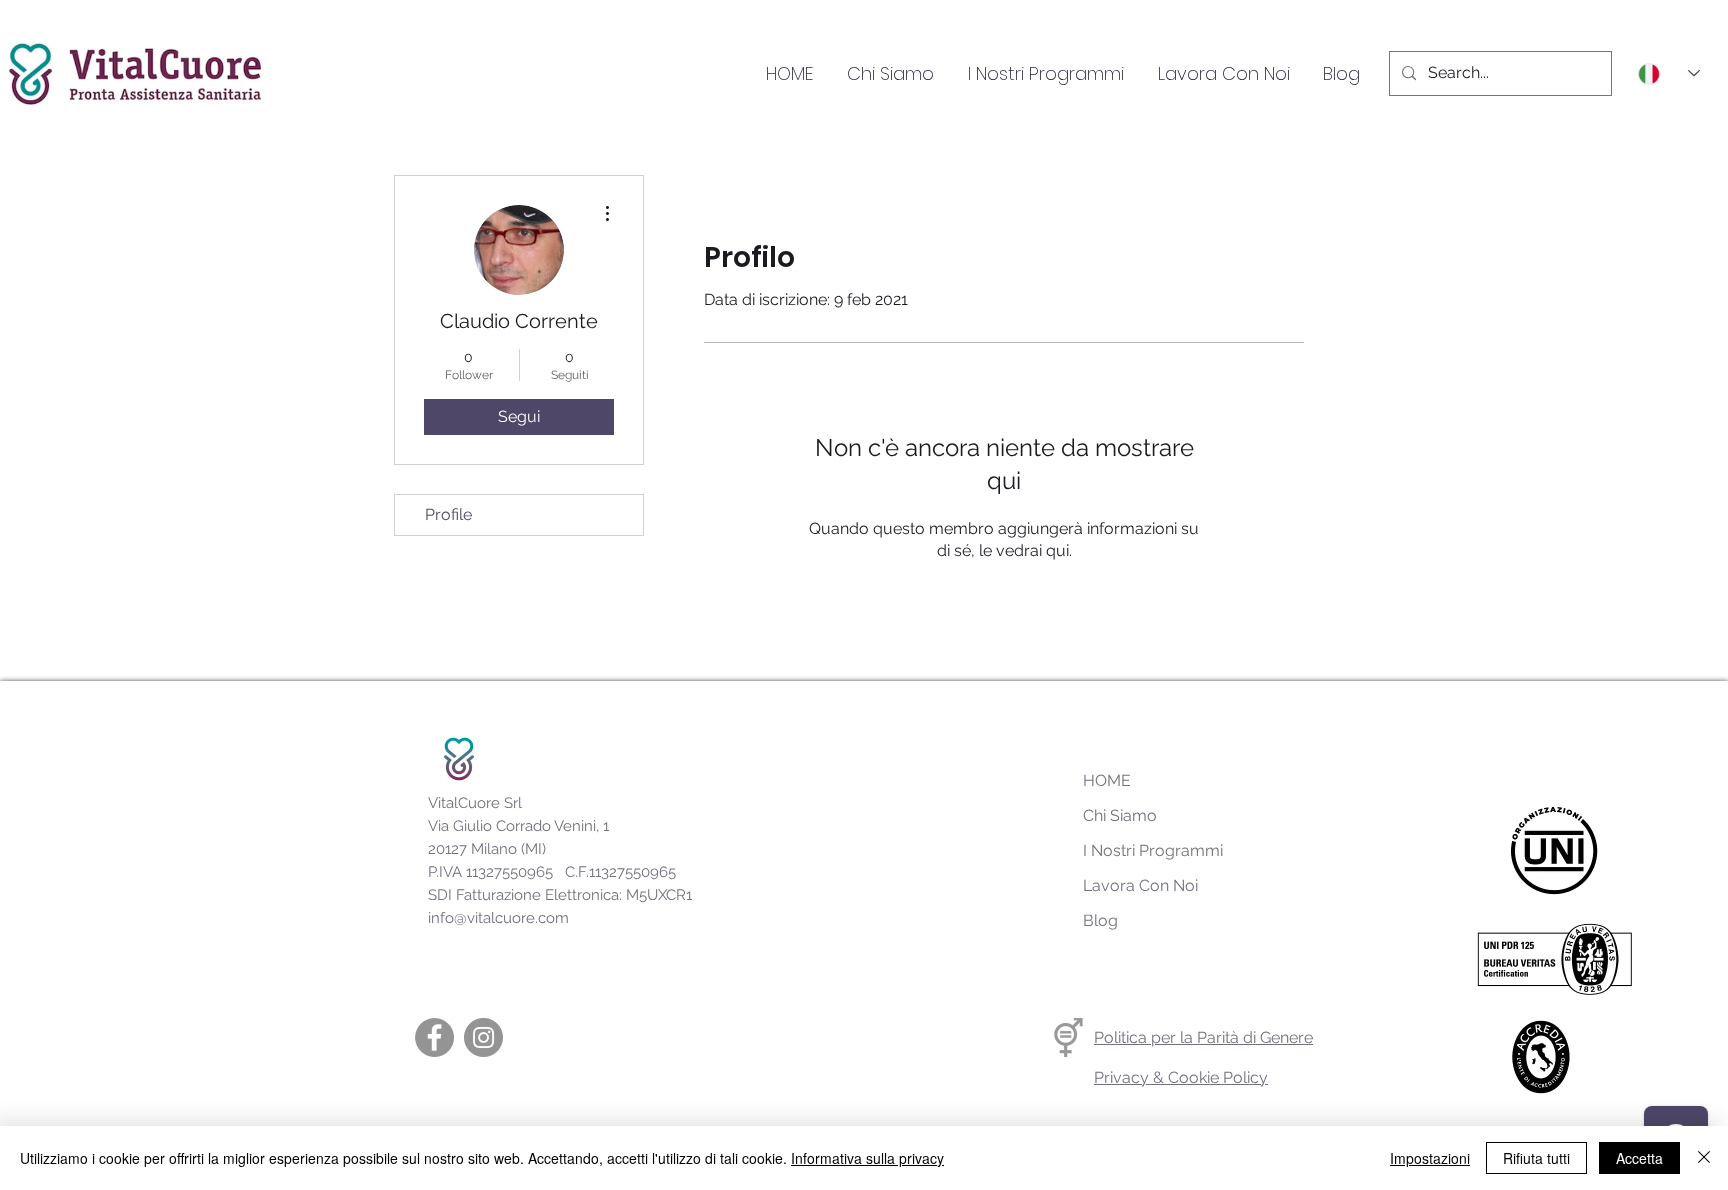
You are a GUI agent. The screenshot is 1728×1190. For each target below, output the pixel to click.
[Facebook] (434, 1037)
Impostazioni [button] (1430, 1158)
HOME (1107, 780)
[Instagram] (483, 1037)
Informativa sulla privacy (867, 1158)
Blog (1100, 920)
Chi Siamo (1120, 815)
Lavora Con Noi (1140, 885)
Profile (448, 514)
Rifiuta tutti (1536, 1158)
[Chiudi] (1704, 1158)
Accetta (1639, 1158)
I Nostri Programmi (1153, 850)
